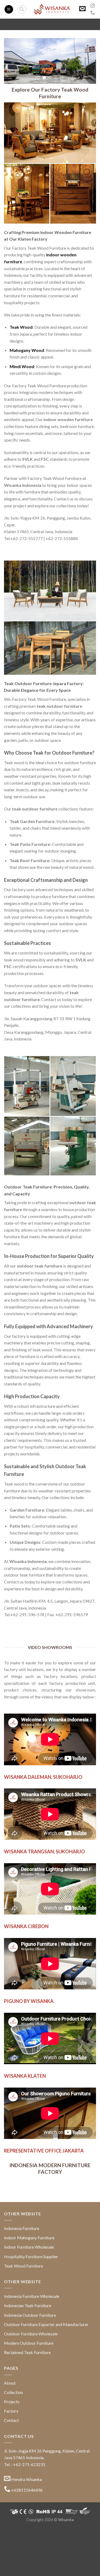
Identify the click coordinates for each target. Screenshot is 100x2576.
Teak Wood (21, 327)
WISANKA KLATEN (25, 2076)
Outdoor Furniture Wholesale (31, 2334)
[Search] (22, 9)
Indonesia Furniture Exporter (69, 2569)
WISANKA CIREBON (26, 1926)
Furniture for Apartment (50, 2551)
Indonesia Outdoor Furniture (30, 2315)
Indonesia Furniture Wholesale (32, 2296)
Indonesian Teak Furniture (28, 2305)
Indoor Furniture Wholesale (29, 2247)
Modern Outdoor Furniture (29, 2343)
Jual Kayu (62, 2563)
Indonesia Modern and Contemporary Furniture (50, 2526)
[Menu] (9, 9)
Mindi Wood (22, 366)
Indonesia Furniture (22, 2228)
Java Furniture (78, 2532)
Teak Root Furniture (22, 2544)
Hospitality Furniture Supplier (31, 2256)
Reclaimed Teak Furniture (27, 2352)
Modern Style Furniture (61, 2544)
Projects (12, 2402)
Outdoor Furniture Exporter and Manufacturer (46, 2324)
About (10, 2383)
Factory (11, 2411)
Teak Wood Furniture (23, 2266)
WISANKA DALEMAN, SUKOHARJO (43, 1777)
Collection (13, 2392)
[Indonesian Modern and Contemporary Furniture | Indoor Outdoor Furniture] (52, 9)
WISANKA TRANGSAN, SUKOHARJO (45, 1851)
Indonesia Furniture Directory (36, 2532)
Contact (11, 2420)
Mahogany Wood (27, 350)
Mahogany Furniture (75, 2538)
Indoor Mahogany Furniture (29, 2238)
